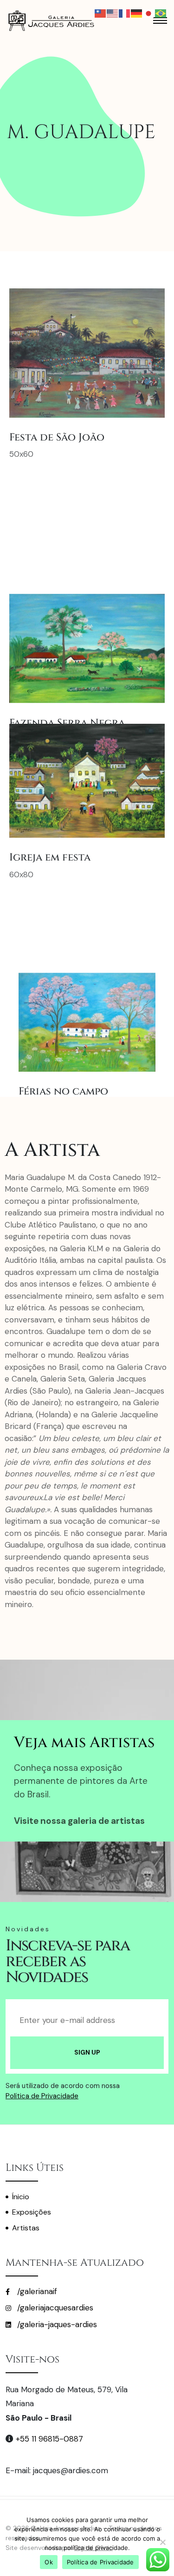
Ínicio (21, 2197)
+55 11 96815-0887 (49, 2439)
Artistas (26, 2228)
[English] (113, 13)
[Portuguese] (161, 13)
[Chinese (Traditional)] (101, 13)
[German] (137, 13)
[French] (125, 13)
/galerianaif (36, 2291)
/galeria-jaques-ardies (56, 2324)
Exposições (32, 2212)
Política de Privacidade (42, 2096)
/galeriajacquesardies (54, 2308)
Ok (49, 2562)
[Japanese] (149, 13)
